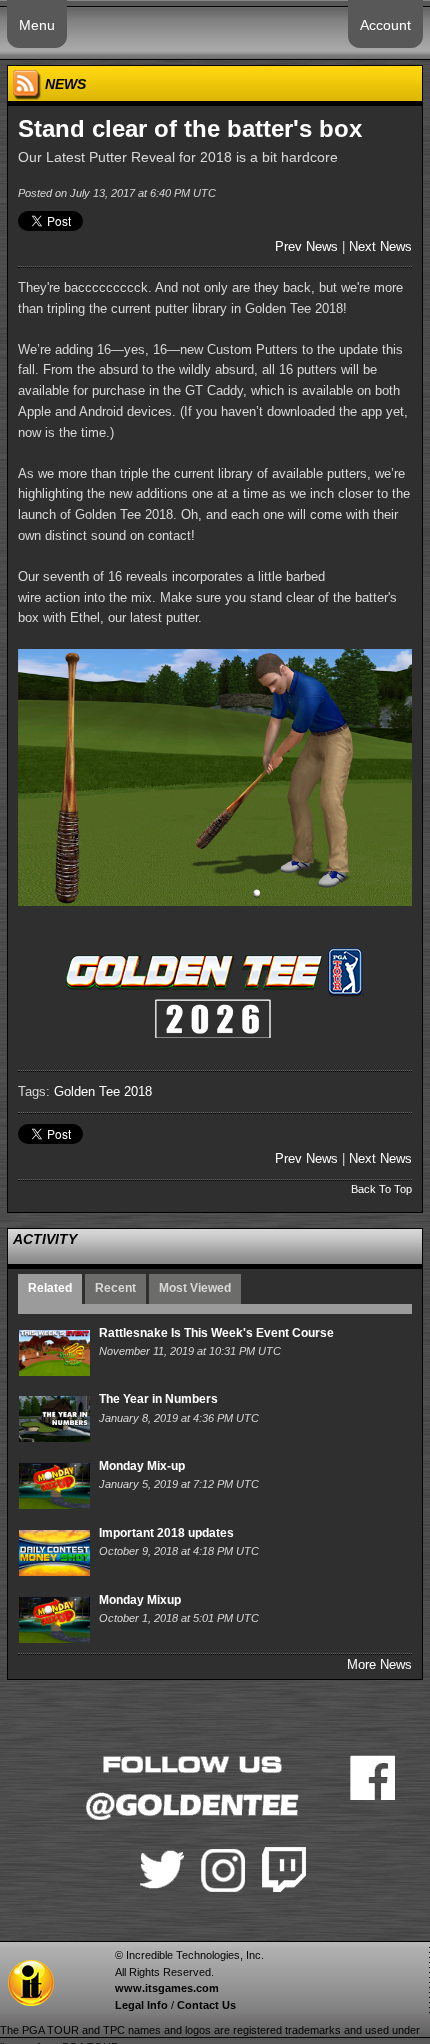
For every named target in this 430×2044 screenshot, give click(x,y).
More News (379, 1664)
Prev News (306, 246)
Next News (380, 246)
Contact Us (206, 2005)
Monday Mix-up (142, 1466)
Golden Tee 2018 (103, 1091)
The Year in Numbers (158, 1399)
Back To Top (381, 1189)
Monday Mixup (140, 1600)
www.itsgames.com (167, 1988)
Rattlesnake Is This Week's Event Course (216, 1333)
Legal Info (141, 2005)
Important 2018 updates (166, 1533)
